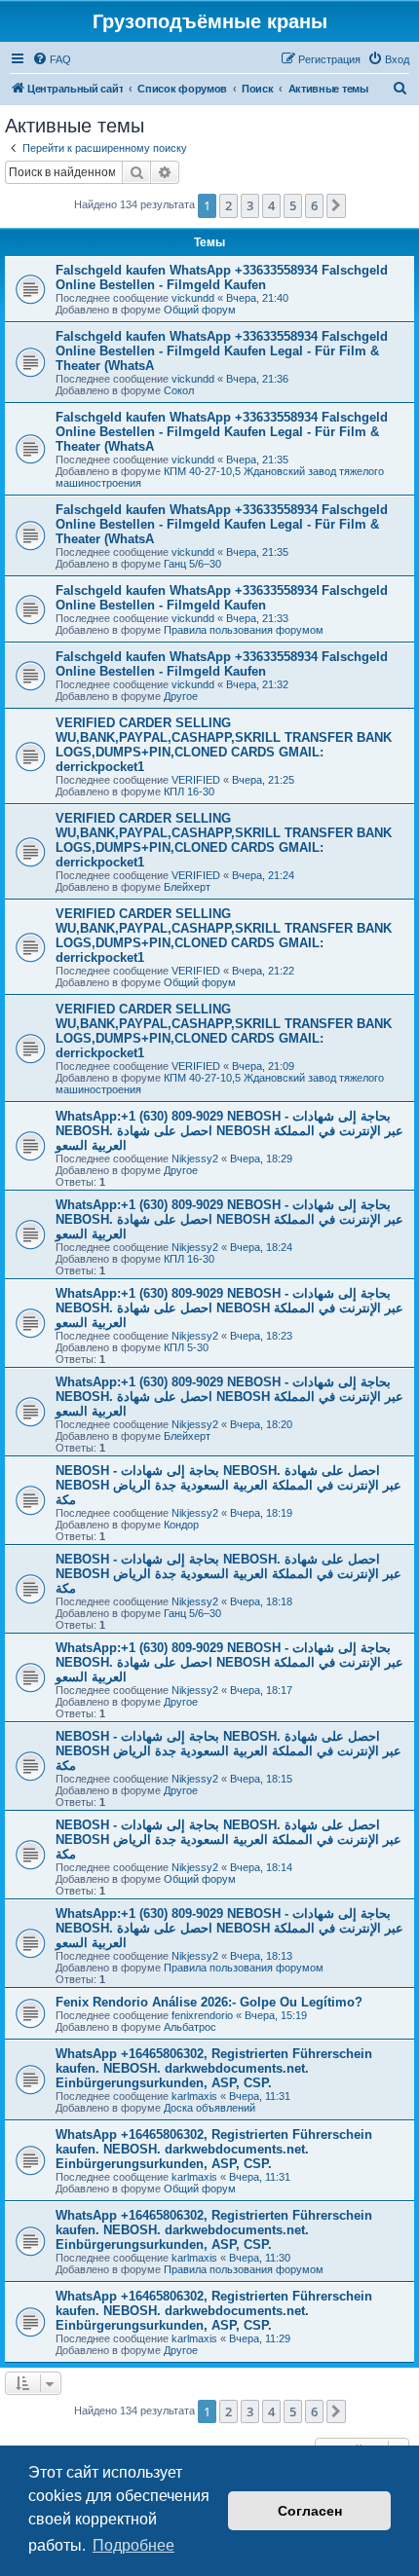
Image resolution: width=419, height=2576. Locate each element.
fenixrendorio (202, 2015)
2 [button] (229, 205)
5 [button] (293, 205)
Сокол (179, 390)
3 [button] (250, 205)
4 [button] (271, 205)
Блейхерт (187, 887)
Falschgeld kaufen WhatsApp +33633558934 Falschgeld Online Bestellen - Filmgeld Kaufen (222, 277)
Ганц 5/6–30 (192, 564)
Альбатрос (190, 2027)
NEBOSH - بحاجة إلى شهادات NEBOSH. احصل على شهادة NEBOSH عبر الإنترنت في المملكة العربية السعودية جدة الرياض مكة (229, 1485)
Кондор (181, 1525)
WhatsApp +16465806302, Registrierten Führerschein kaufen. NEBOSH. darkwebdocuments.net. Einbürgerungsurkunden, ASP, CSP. (214, 2068)
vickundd (193, 298)
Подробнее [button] (133, 2545)
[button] (336, 205)
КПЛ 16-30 (189, 791)
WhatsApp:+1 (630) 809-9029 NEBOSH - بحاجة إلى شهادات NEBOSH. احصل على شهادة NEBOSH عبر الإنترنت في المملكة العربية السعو (229, 1131)
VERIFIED (196, 780)
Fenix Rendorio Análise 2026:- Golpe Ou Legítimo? (209, 2002)
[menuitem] (52, 59)
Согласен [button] (310, 2511)
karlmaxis (194, 2096)
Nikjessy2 (195, 1159)
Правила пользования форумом (244, 630)
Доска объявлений (209, 2108)
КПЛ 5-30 (186, 1347)
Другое (181, 696)
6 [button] (314, 205)
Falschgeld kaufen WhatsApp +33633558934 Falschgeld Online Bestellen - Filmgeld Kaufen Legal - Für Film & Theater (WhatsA (222, 351)
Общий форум (200, 310)
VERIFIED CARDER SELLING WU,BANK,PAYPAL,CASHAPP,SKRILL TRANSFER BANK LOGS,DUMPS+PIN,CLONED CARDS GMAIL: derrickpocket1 (224, 745)
